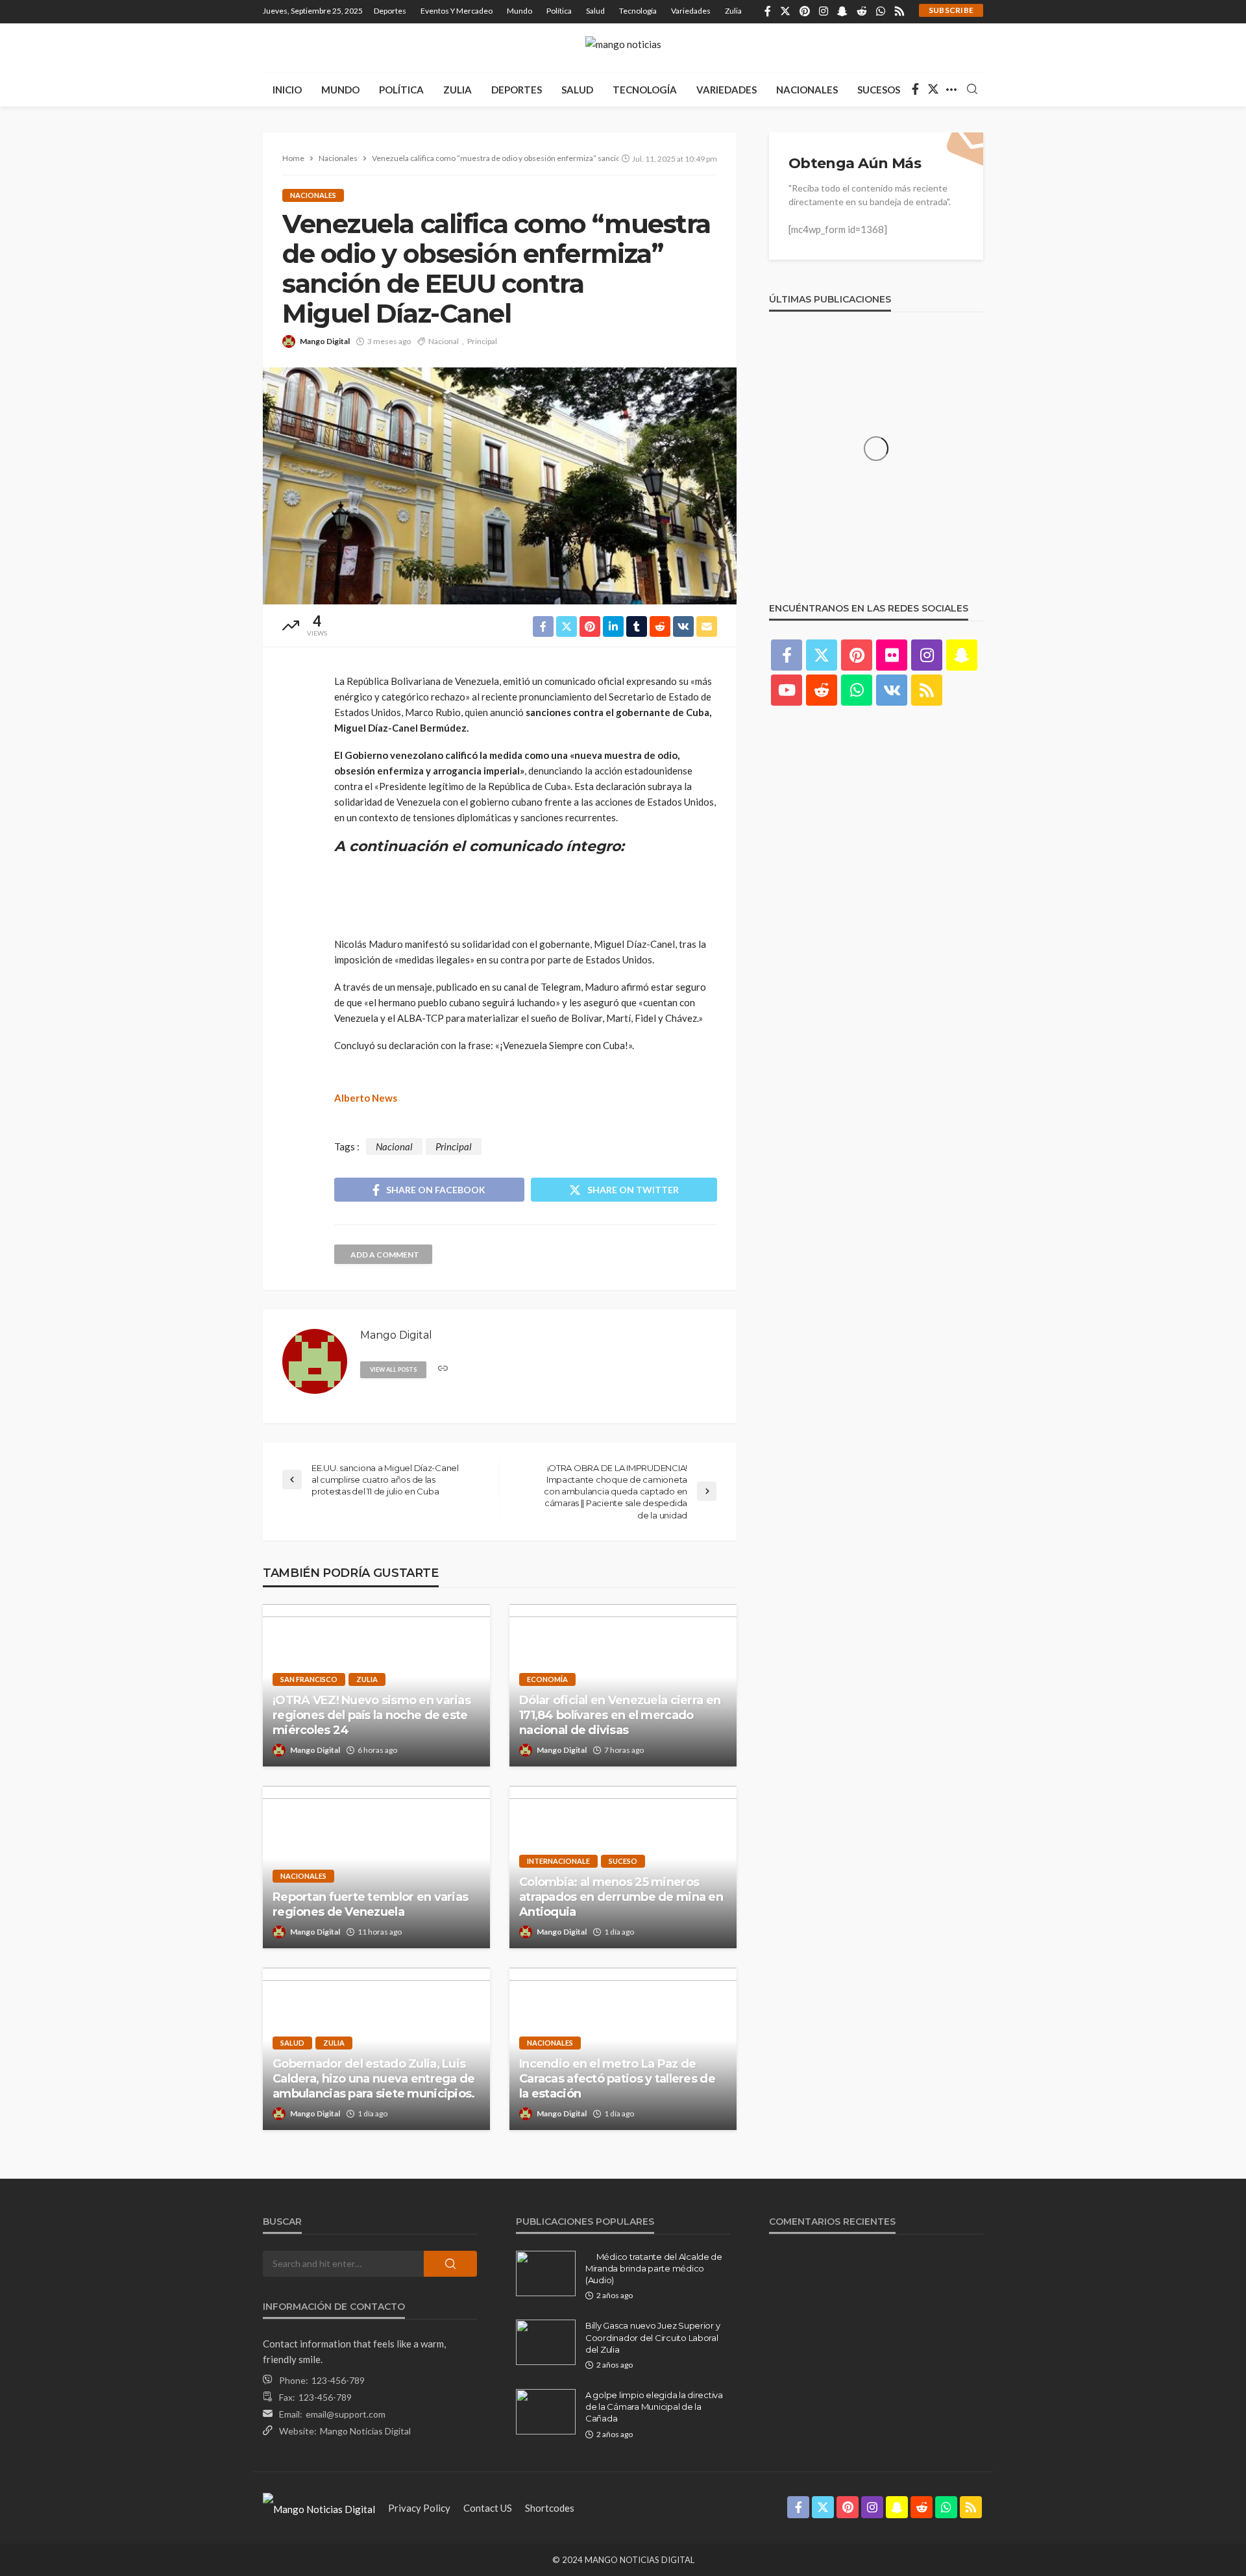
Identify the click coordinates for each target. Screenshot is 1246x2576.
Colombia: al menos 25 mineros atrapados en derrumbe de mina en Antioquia (621, 1897)
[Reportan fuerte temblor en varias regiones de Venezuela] (376, 1867)
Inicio (287, 90)
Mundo (519, 11)
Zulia (733, 11)
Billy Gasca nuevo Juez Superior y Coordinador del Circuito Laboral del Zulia (653, 2337)
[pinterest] (805, 12)
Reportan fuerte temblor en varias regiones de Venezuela (370, 1904)
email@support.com (346, 2414)
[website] (443, 1369)
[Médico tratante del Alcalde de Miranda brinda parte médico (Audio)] (546, 2273)
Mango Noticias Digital (365, 2431)
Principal (482, 341)
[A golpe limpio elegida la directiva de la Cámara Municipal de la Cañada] (546, 2412)
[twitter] (785, 12)
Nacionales (807, 90)
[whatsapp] (881, 12)
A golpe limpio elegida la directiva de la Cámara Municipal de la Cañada (654, 2407)
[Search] (972, 90)
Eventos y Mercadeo (457, 11)
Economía (547, 1679)
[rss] (899, 12)
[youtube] (787, 690)
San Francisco (309, 1679)
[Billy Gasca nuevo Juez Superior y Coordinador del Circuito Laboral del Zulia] (546, 2342)
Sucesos (879, 90)
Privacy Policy (419, 2508)
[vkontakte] (892, 690)
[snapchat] (842, 12)
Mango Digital (325, 341)
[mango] (623, 48)
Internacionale (558, 1861)
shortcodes (550, 2508)
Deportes (390, 11)
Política (559, 11)
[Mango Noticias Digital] (319, 2508)
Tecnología (638, 11)
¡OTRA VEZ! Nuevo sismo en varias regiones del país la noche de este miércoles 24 (372, 1715)
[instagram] (824, 12)
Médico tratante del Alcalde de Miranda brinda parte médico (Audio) (654, 2268)
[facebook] (768, 12)
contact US (488, 2508)
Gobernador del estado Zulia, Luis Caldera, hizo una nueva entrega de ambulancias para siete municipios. (375, 2079)
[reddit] (862, 12)
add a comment (385, 1255)
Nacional (444, 341)
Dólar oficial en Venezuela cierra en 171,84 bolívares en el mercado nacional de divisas (620, 1715)
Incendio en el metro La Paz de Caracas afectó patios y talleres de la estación (617, 2079)
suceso (623, 1861)
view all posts (393, 1369)
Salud (595, 11)
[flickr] (892, 655)
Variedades (691, 11)
